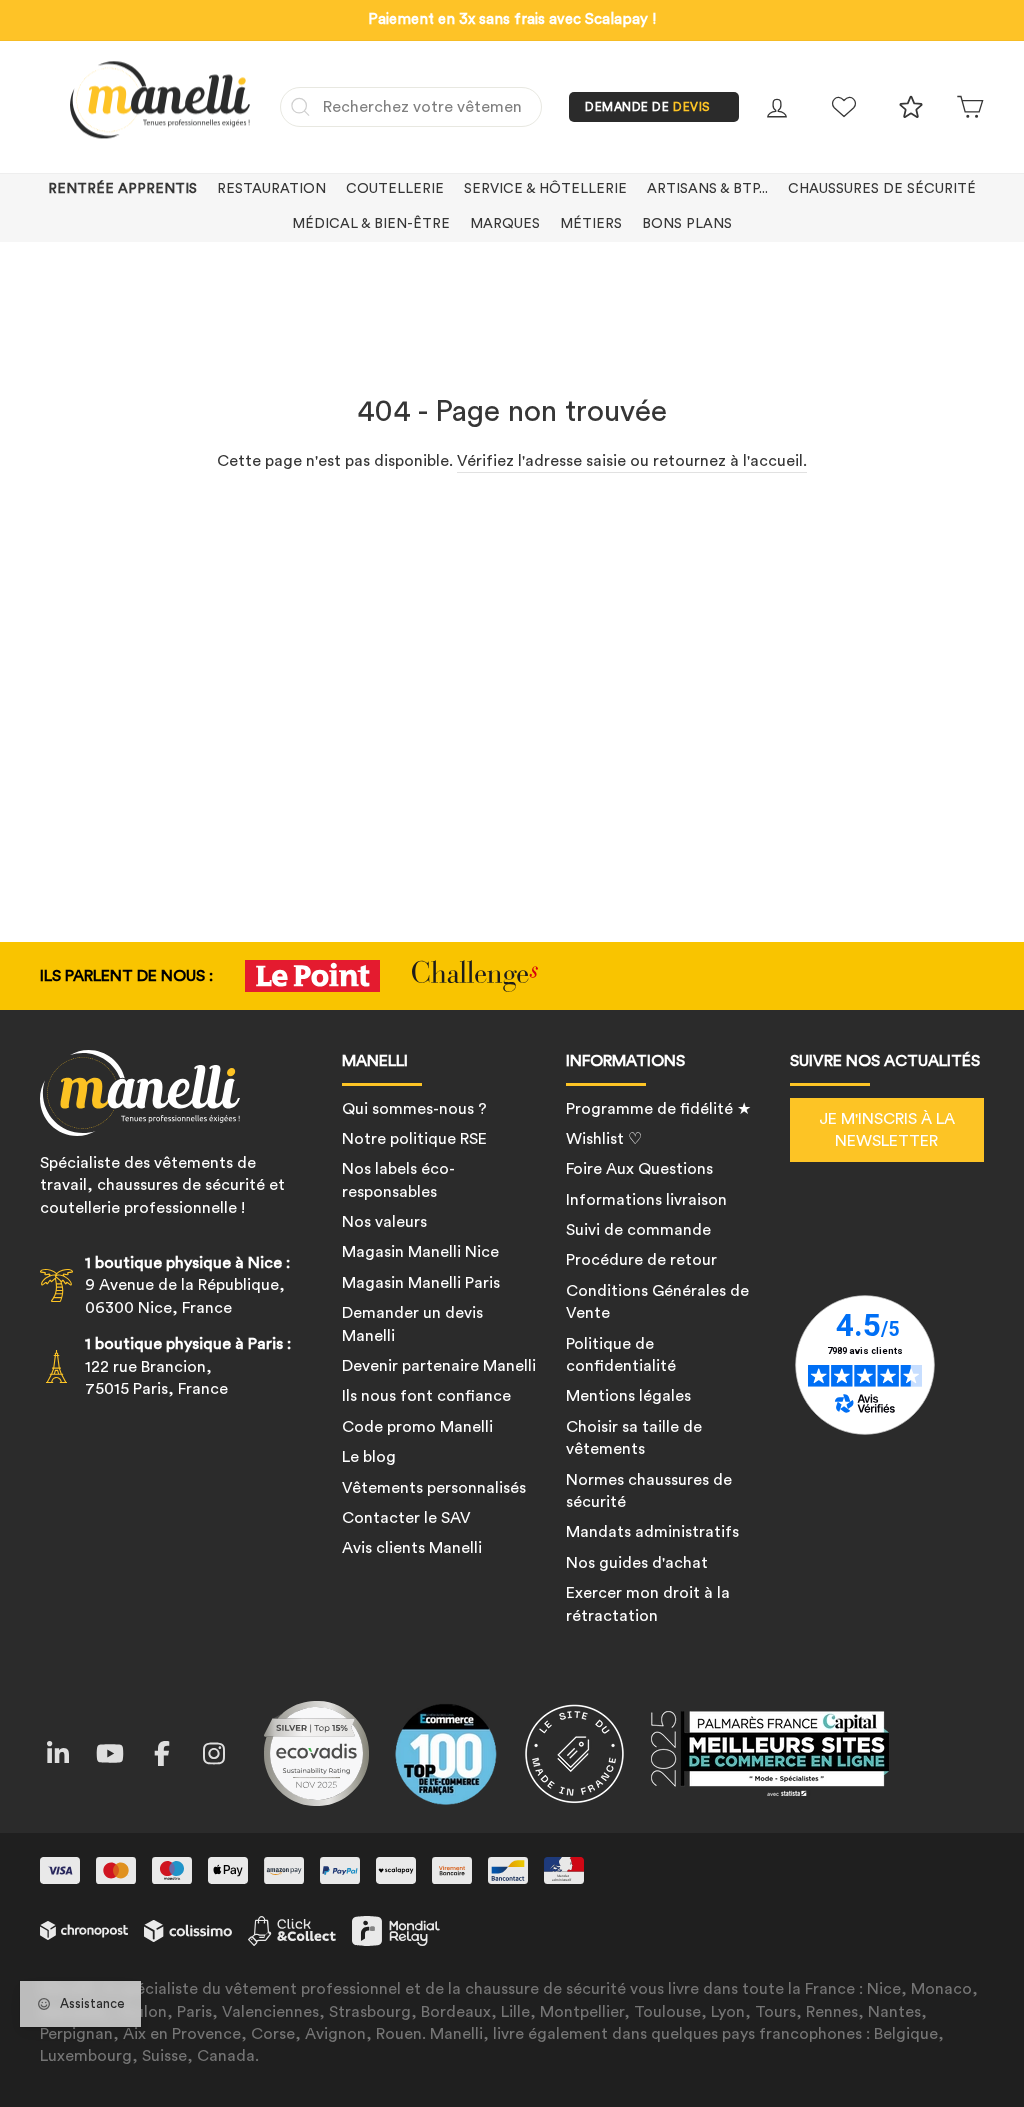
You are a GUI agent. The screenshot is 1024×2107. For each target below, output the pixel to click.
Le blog (369, 1457)
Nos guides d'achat (637, 1563)
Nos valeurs (384, 1222)
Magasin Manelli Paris (421, 1283)
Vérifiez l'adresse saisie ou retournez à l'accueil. (632, 461)
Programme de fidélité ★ (658, 1109)
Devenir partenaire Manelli (439, 1366)
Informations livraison (646, 1200)
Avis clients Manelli (412, 1548)
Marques (505, 224)
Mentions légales (628, 1396)
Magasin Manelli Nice (420, 1252)
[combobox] (411, 107)
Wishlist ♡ (604, 1139)
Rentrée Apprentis (122, 189)
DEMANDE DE (648, 107)
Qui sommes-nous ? (414, 1109)
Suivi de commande (638, 1230)
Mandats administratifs (652, 1532)
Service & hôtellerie (545, 189)
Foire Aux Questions (639, 1169)
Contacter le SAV (406, 1518)
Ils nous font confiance (426, 1396)
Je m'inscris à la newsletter (887, 1130)
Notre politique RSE (414, 1139)
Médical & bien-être (371, 224)
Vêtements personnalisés (434, 1488)
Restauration (271, 189)
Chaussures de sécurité (882, 189)
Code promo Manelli (417, 1427)
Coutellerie (395, 189)
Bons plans (687, 224)
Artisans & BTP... (707, 189)
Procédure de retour (641, 1260)
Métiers (591, 224)
